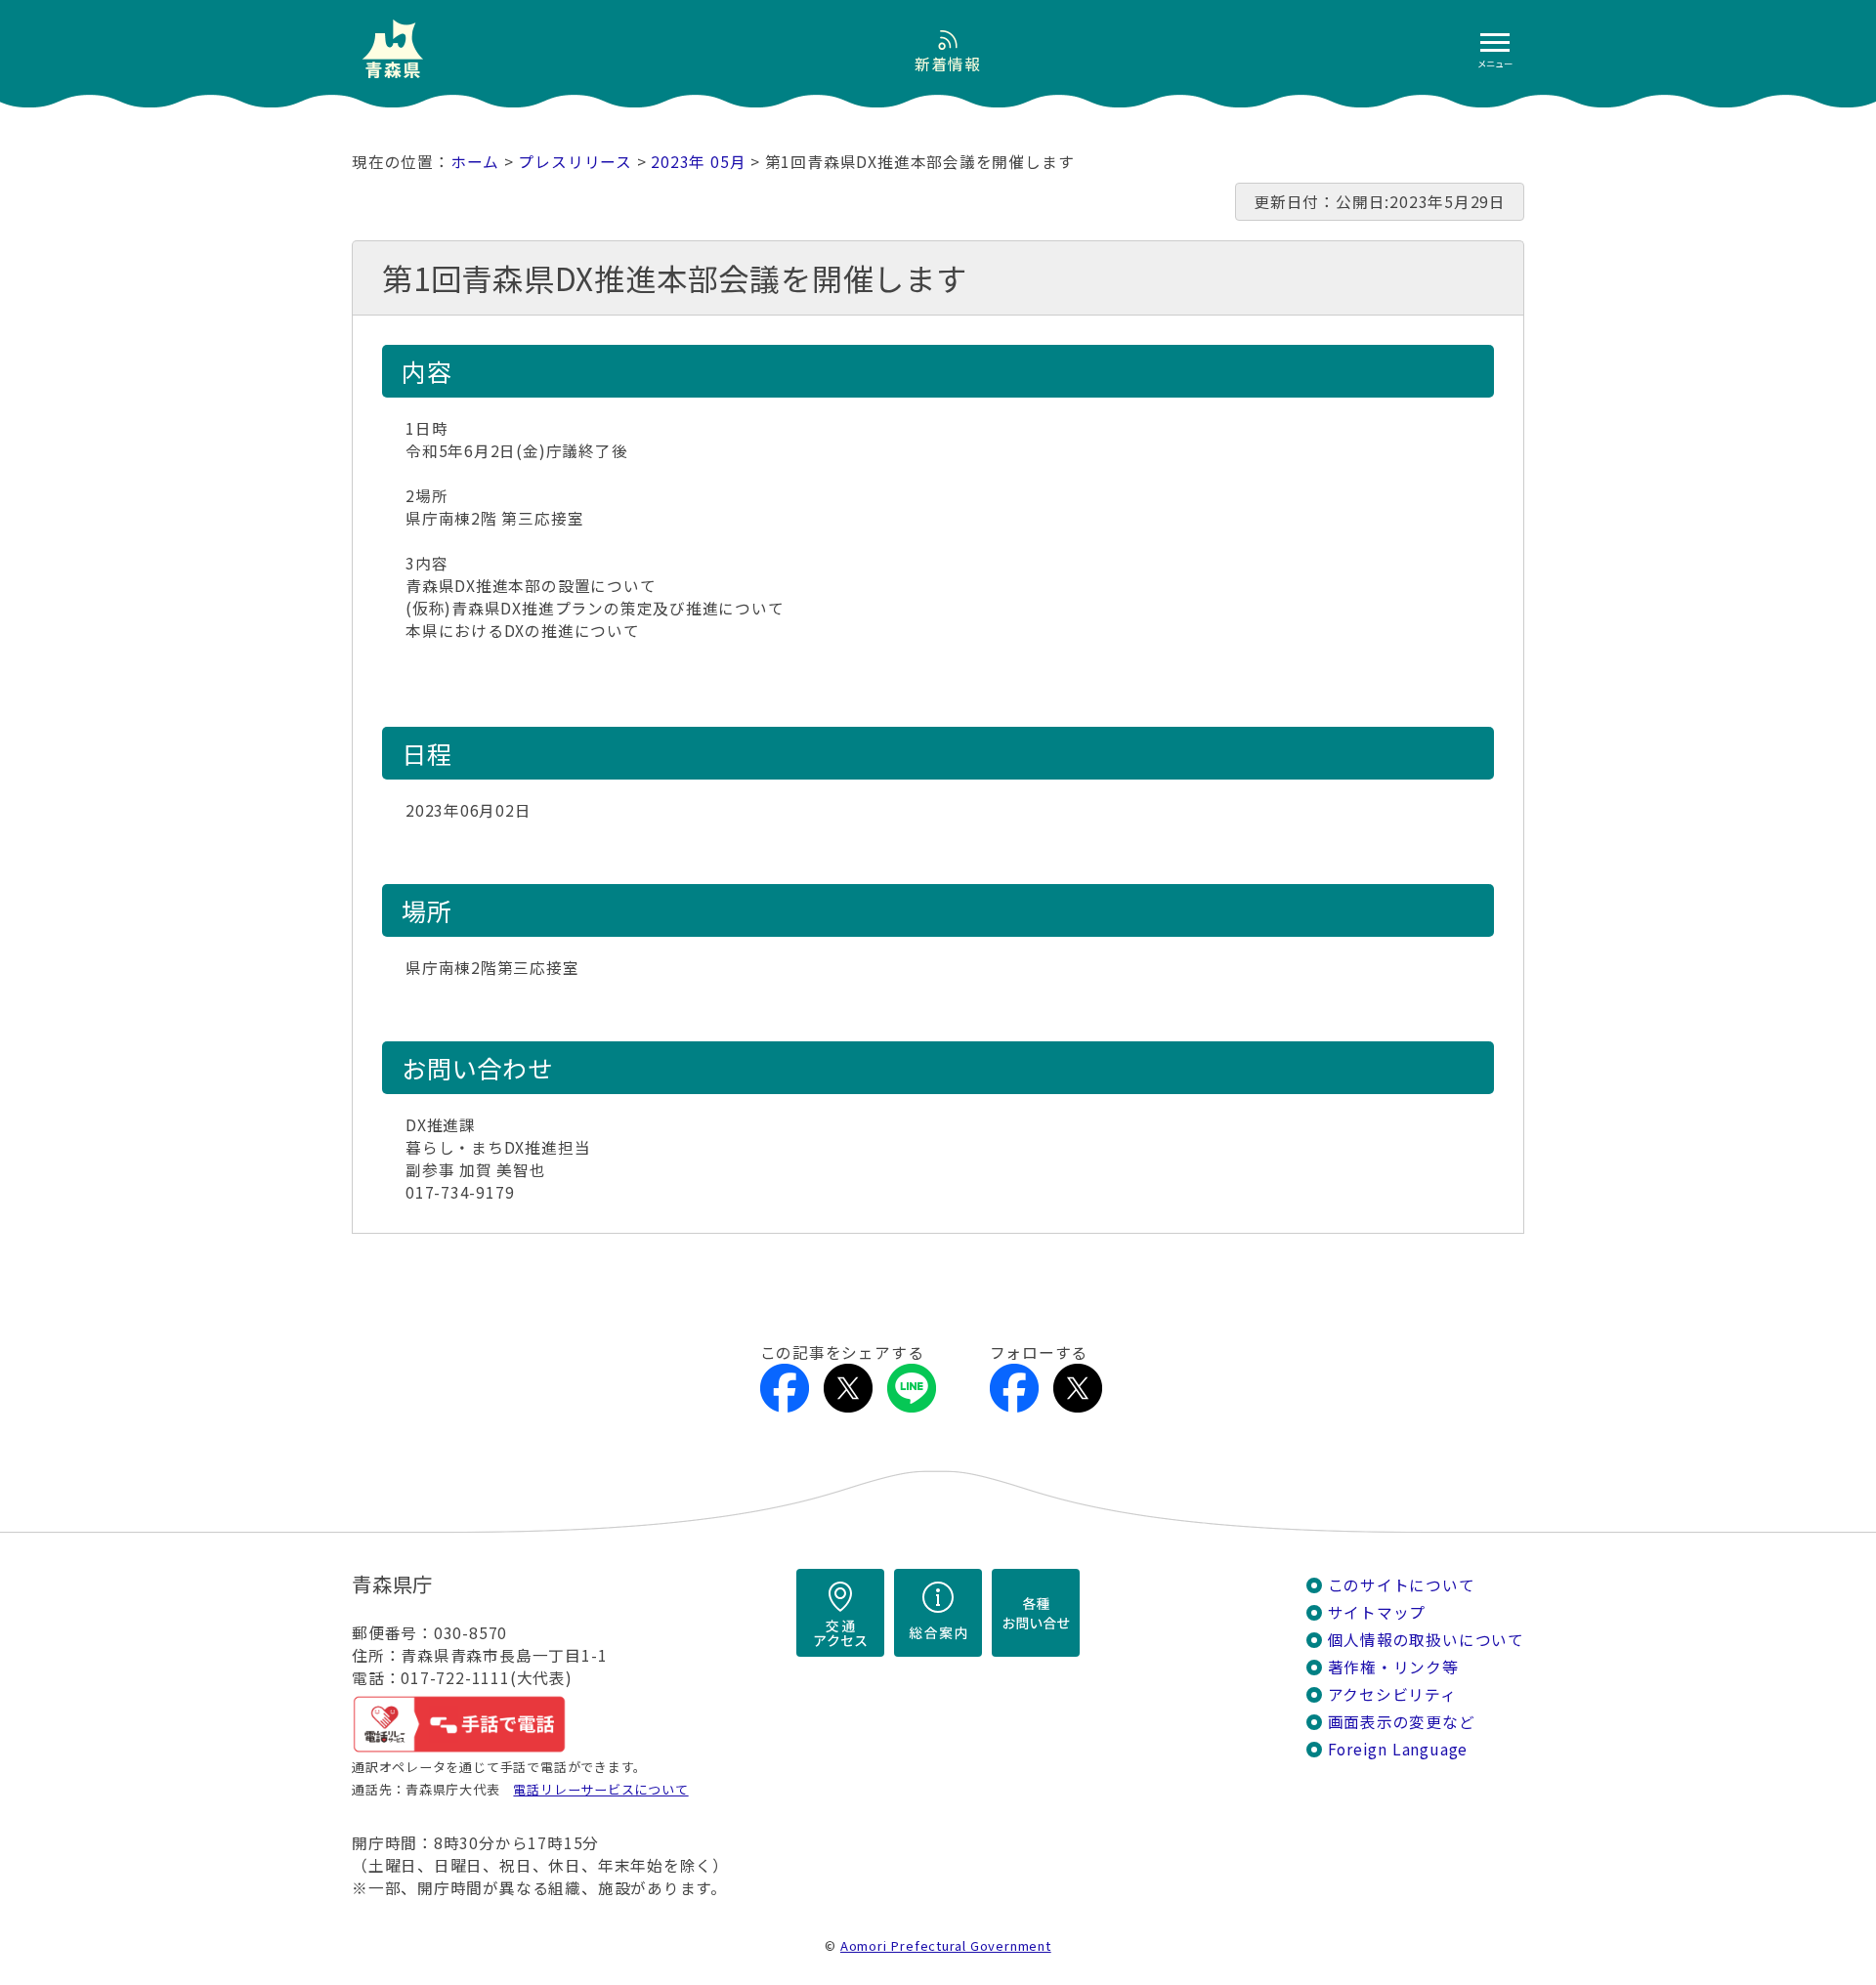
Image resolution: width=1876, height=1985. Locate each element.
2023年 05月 (698, 162)
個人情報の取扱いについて (1426, 1640)
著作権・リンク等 (1393, 1667)
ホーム (475, 162)
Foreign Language (1398, 1749)
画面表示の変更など (1402, 1722)
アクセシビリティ (1392, 1694)
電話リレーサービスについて (600, 1789)
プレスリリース (575, 162)
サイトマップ (1377, 1612)
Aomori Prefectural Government (946, 1945)
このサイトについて (1402, 1585)
